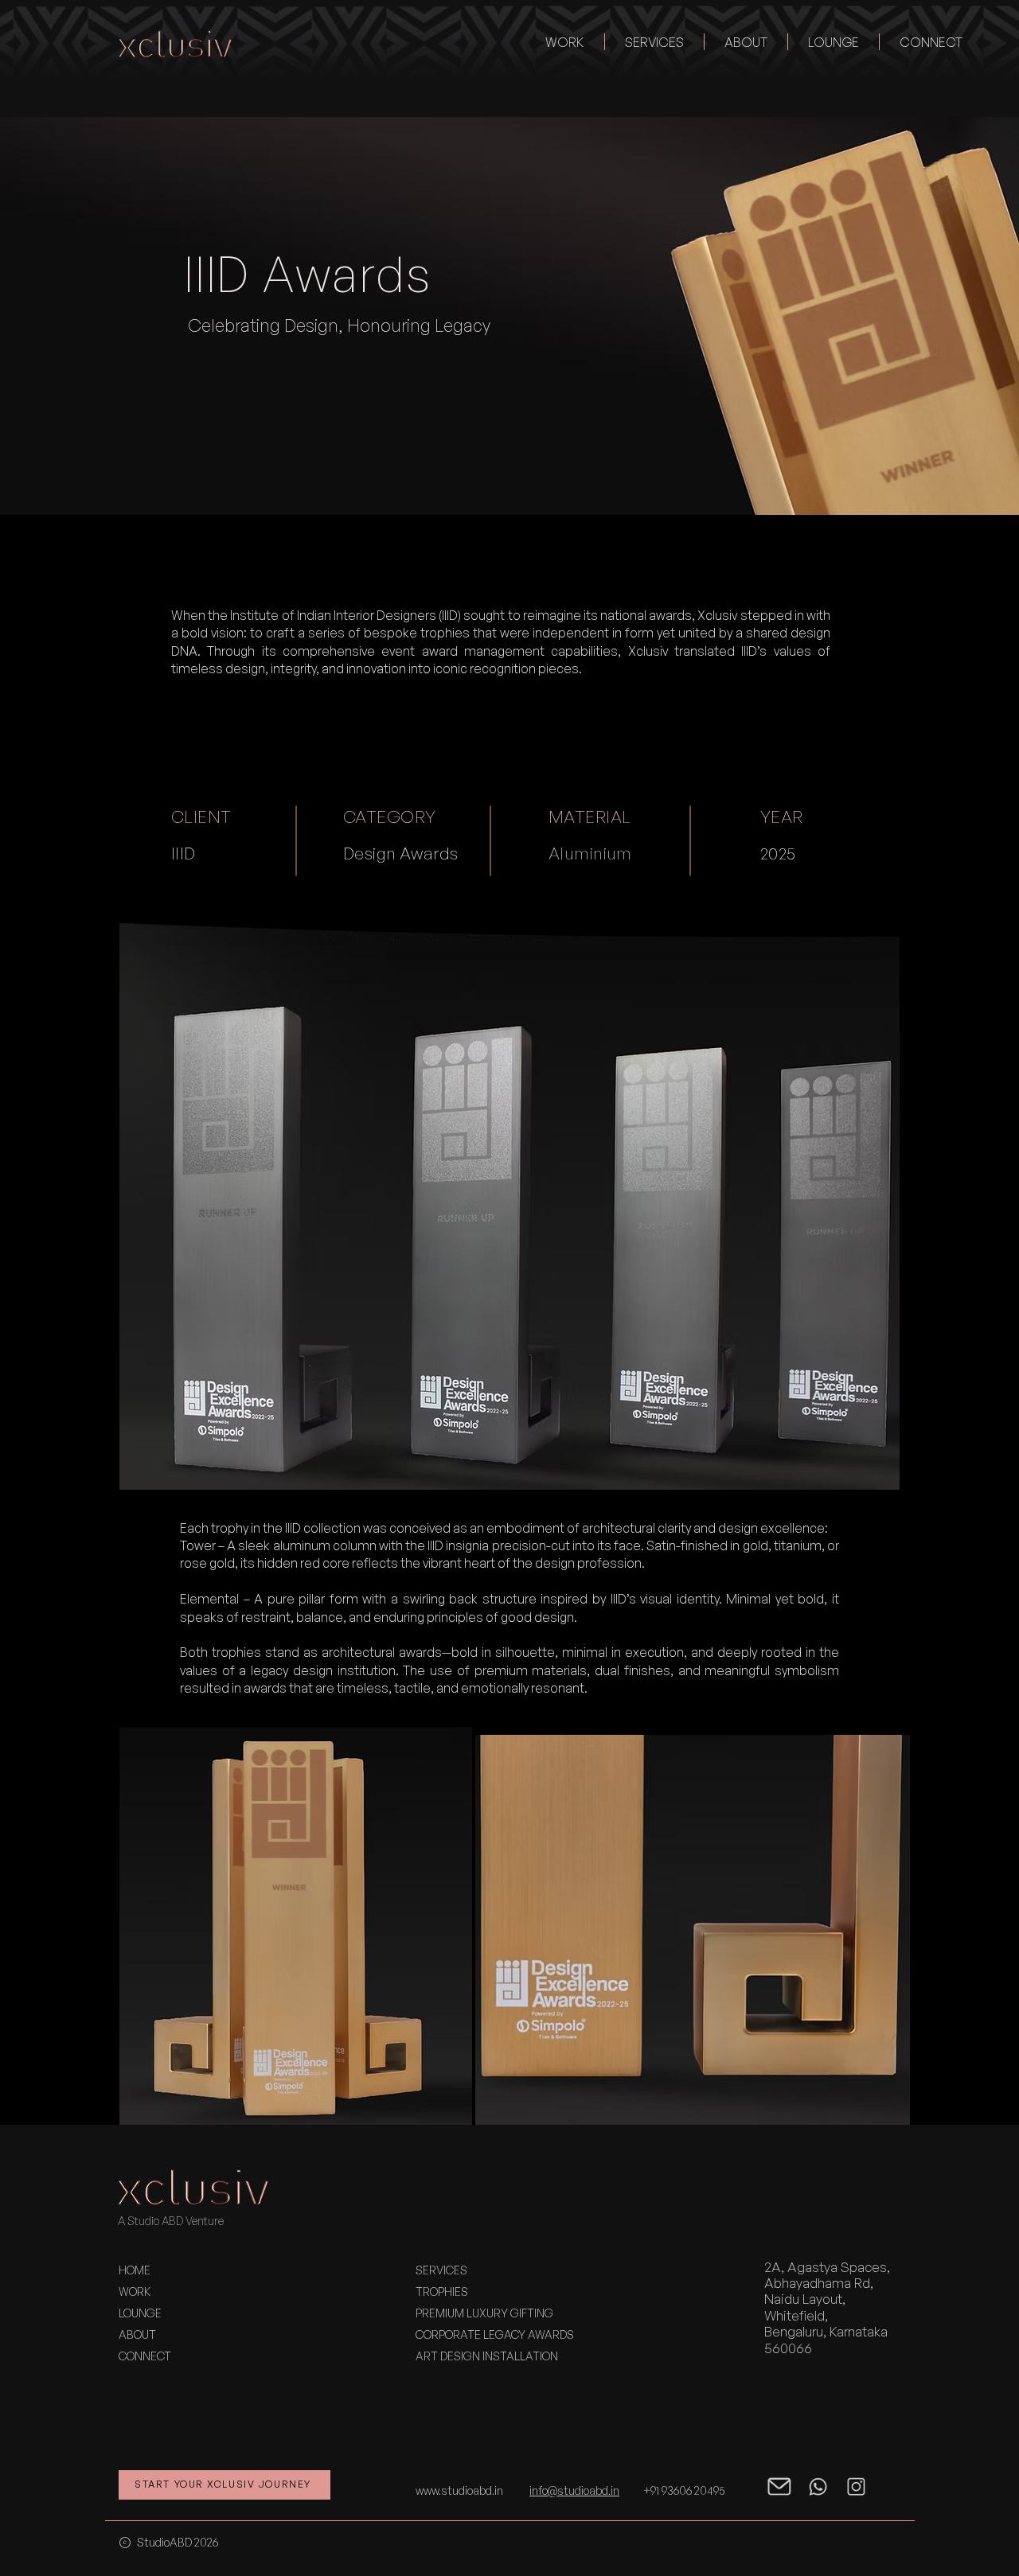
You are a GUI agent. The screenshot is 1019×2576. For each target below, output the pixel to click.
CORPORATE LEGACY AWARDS (495, 2334)
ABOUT (137, 2334)
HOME (135, 2270)
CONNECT (145, 2356)
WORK (135, 2292)
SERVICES (441, 2270)
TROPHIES (442, 2292)
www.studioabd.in (459, 2490)
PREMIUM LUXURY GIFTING (484, 2313)
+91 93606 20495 (684, 2490)
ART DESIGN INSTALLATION (487, 2356)
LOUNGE (140, 2313)
